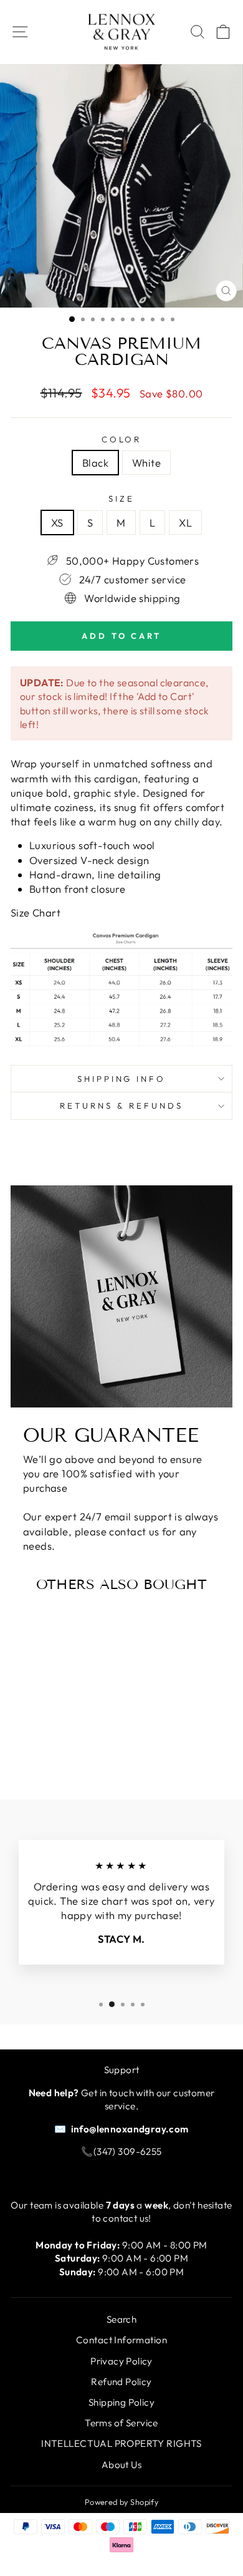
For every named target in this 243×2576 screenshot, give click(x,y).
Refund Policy (121, 2382)
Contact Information (121, 2340)
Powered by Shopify (121, 2502)
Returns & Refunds (121, 1106)
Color (122, 439)
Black (95, 463)
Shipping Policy (121, 2402)
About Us (121, 2465)
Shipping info (122, 1079)
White (146, 463)
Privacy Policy (121, 2361)
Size (121, 498)
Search (121, 2319)
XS (57, 522)
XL (185, 522)
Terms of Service (121, 2423)
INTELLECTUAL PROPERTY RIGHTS (121, 2443)
